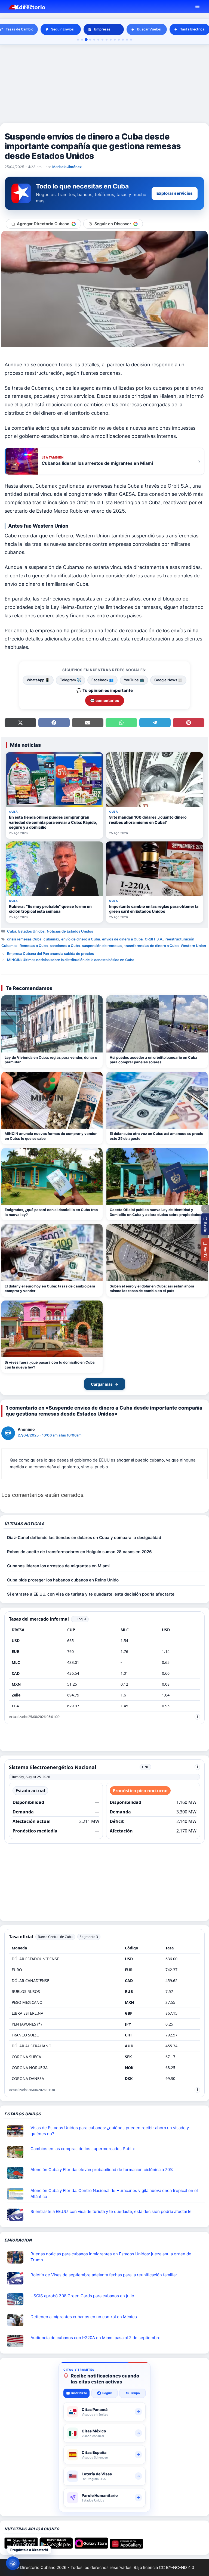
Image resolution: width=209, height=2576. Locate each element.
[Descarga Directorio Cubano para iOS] (21, 2547)
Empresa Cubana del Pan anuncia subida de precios (50, 953)
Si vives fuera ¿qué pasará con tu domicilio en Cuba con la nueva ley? (50, 1365)
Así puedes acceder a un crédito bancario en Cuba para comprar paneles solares (153, 1060)
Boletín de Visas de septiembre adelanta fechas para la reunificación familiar (104, 2275)
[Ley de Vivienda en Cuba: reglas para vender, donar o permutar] (52, 1024)
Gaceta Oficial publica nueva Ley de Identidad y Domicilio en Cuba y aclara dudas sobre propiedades (155, 1212)
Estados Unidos (31, 931)
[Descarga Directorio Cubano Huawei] (126, 2547)
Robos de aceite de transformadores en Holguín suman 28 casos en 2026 (79, 1552)
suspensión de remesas (102, 946)
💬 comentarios (105, 700)
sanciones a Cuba (65, 946)
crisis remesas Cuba (24, 939)
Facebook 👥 (102, 680)
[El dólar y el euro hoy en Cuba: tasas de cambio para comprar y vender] (52, 1253)
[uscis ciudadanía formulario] (17, 2341)
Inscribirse (79, 2393)
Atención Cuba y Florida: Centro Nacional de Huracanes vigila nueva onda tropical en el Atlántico (114, 2194)
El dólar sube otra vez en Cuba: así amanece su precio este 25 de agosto (156, 1136)
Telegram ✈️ (70, 680)
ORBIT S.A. (154, 939)
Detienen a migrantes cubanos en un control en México (84, 2317)
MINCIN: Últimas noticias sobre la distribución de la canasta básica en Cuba (71, 960)
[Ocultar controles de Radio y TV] (205, 1209)
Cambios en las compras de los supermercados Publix (83, 2149)
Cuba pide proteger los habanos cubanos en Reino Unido (63, 1580)
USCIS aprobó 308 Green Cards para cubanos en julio (82, 2296)
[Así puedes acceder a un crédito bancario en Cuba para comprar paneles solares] (157, 1024)
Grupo (135, 2393)
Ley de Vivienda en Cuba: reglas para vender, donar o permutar (51, 1060)
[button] (205, 1224)
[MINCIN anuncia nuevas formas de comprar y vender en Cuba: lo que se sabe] (52, 1100)
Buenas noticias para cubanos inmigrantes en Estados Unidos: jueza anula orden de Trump (111, 2257)
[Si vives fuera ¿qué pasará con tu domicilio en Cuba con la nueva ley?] (52, 1329)
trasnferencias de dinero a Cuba (151, 946)
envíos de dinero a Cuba (122, 939)
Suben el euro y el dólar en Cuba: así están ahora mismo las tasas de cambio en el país (152, 1289)
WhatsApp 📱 (38, 680)
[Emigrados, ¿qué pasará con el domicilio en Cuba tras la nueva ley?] (52, 1176)
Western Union (193, 946)
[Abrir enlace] (17, 2131)
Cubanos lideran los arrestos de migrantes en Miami (58, 1566)
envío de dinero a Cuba (81, 939)
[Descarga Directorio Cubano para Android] (56, 2547)
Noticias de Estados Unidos (70, 931)
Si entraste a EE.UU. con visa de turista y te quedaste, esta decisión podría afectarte (91, 1594)
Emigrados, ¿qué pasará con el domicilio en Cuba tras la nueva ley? (51, 1212)
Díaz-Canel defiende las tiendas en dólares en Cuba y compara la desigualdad (84, 1538)
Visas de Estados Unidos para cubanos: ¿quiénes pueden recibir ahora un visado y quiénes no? (110, 2131)
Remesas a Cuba (34, 946)
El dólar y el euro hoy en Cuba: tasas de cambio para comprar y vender (50, 1289)
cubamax (51, 939)
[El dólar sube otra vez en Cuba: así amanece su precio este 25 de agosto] (157, 1100)
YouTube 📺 (134, 680)
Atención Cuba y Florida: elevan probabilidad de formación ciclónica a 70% (102, 2170)
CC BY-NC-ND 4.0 (176, 2567)
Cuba (12, 931)
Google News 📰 (168, 680)
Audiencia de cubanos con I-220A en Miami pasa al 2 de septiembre (96, 2338)
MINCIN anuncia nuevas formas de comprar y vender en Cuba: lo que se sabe (51, 1136)
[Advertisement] (104, 84)
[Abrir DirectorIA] (13, 2563)
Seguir (107, 2393)
